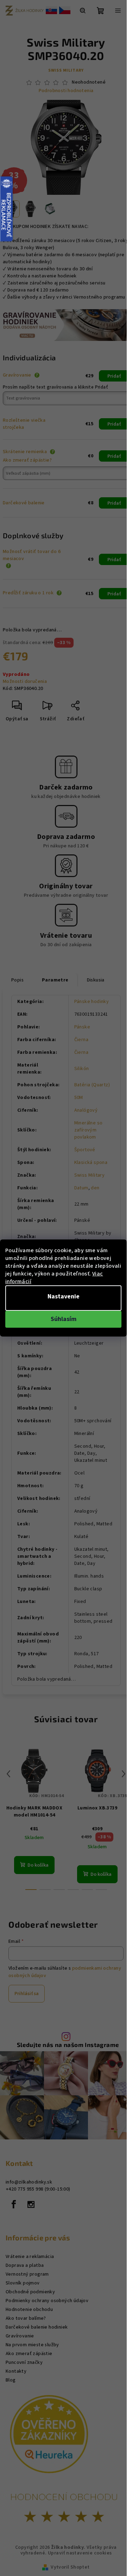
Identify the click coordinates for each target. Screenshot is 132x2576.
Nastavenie (64, 1296)
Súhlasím (64, 1319)
